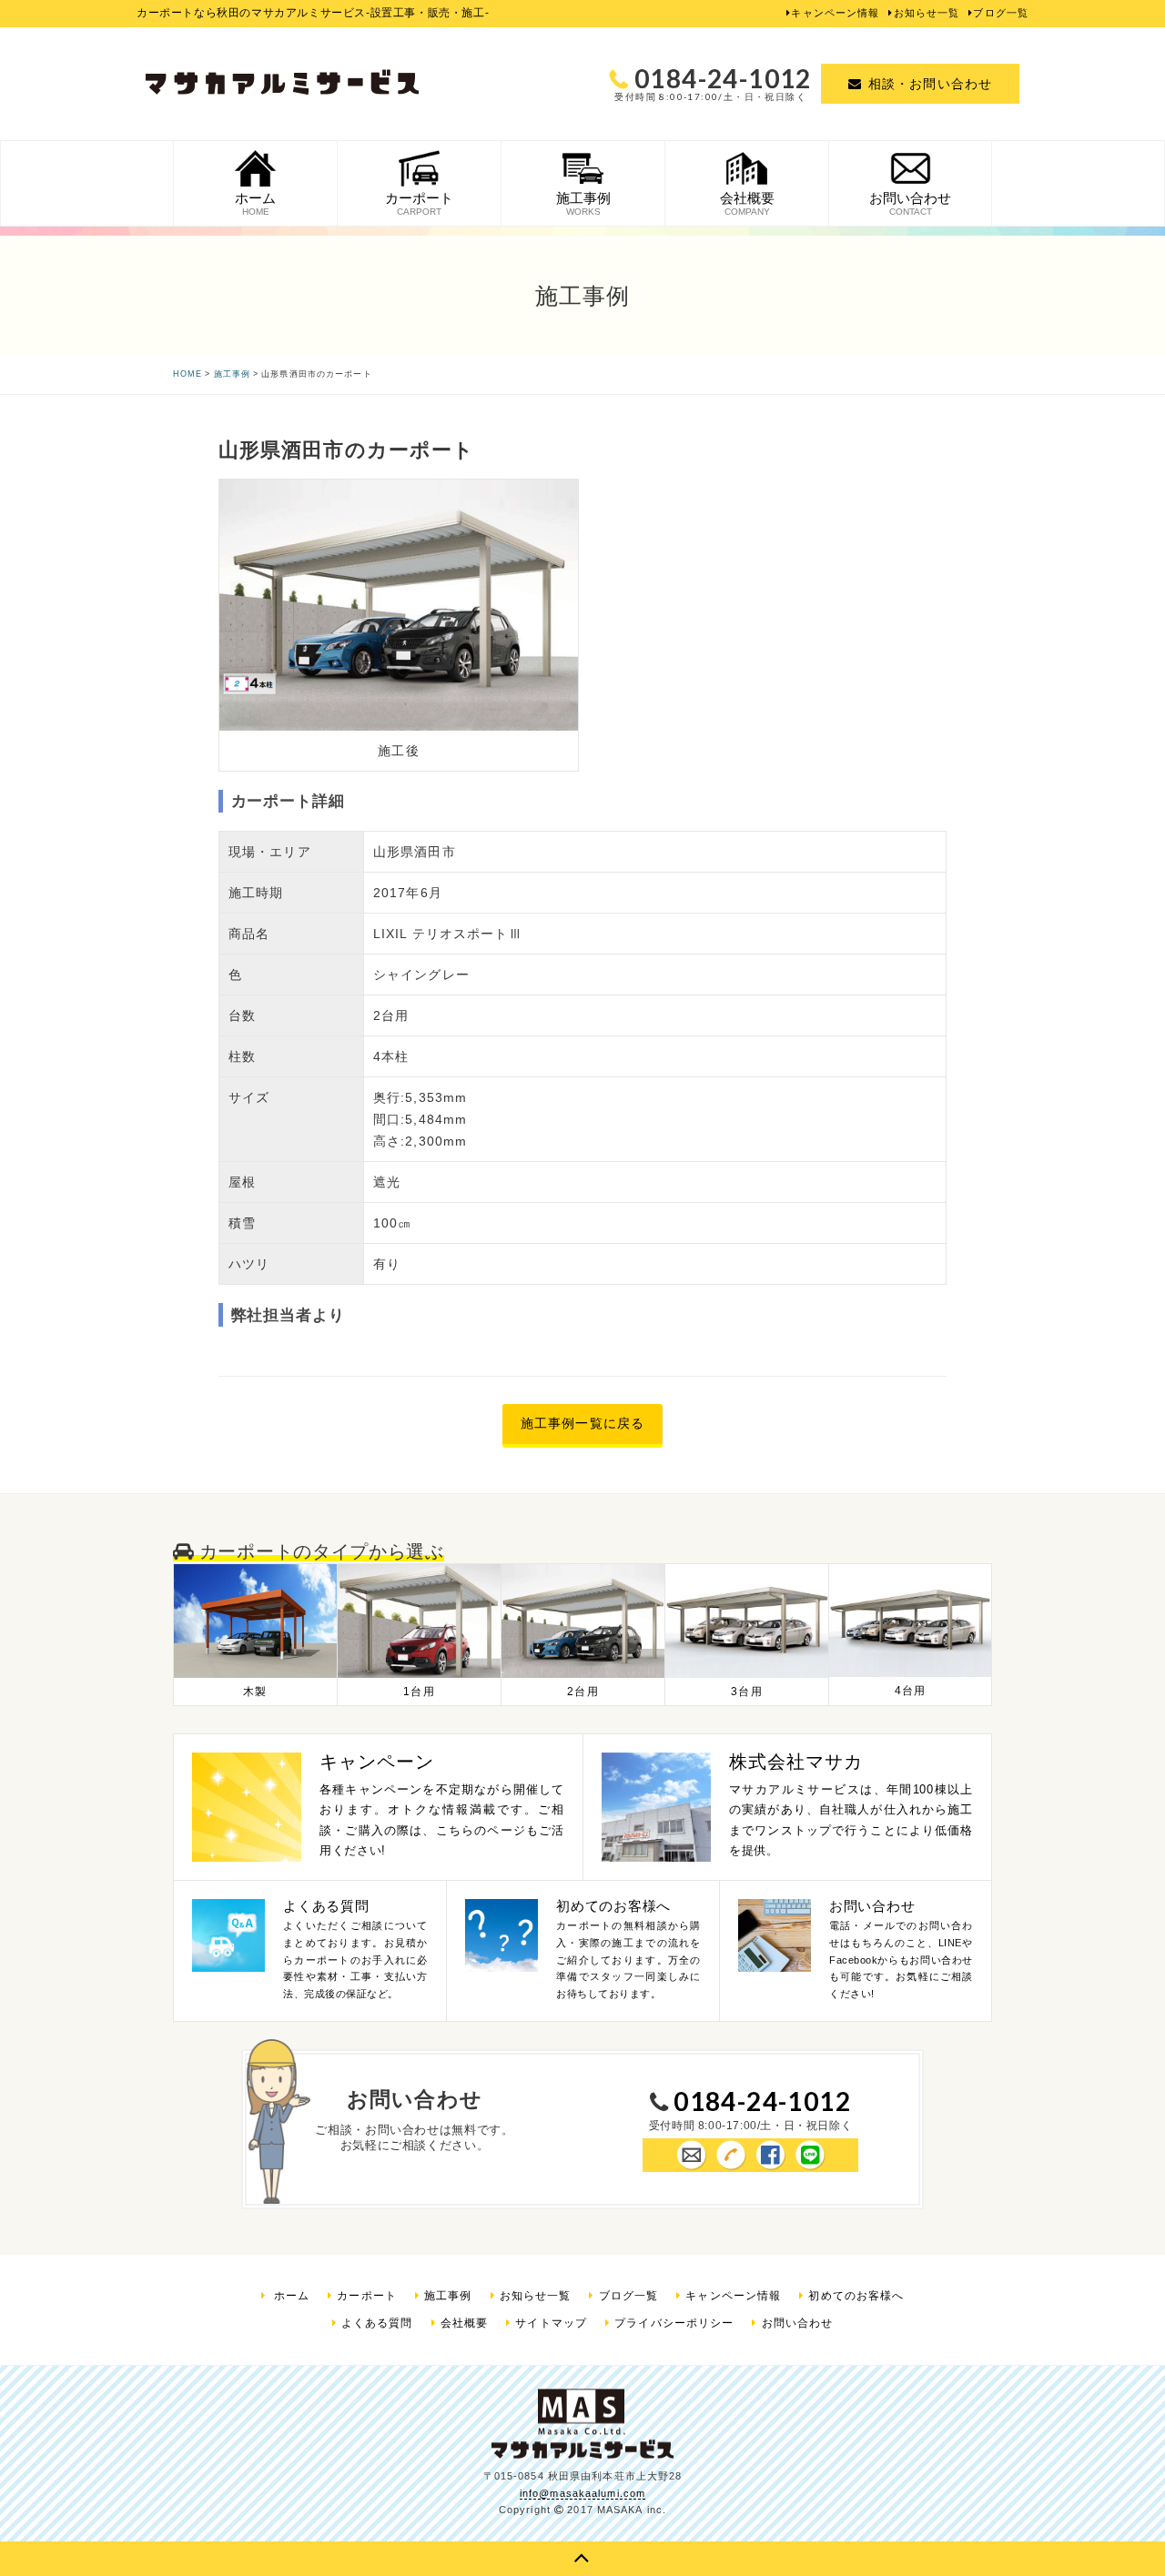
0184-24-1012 (762, 2101)
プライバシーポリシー (674, 2323)
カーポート (367, 2296)
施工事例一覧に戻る (582, 1423)
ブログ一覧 (1001, 13)
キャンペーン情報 (835, 13)
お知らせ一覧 (927, 13)
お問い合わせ (798, 2323)
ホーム (290, 2296)
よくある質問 (377, 2323)
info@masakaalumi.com (582, 2493)
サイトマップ (551, 2323)
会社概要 (464, 2323)
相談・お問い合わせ (930, 84)
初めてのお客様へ (856, 2296)
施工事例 (448, 2296)
